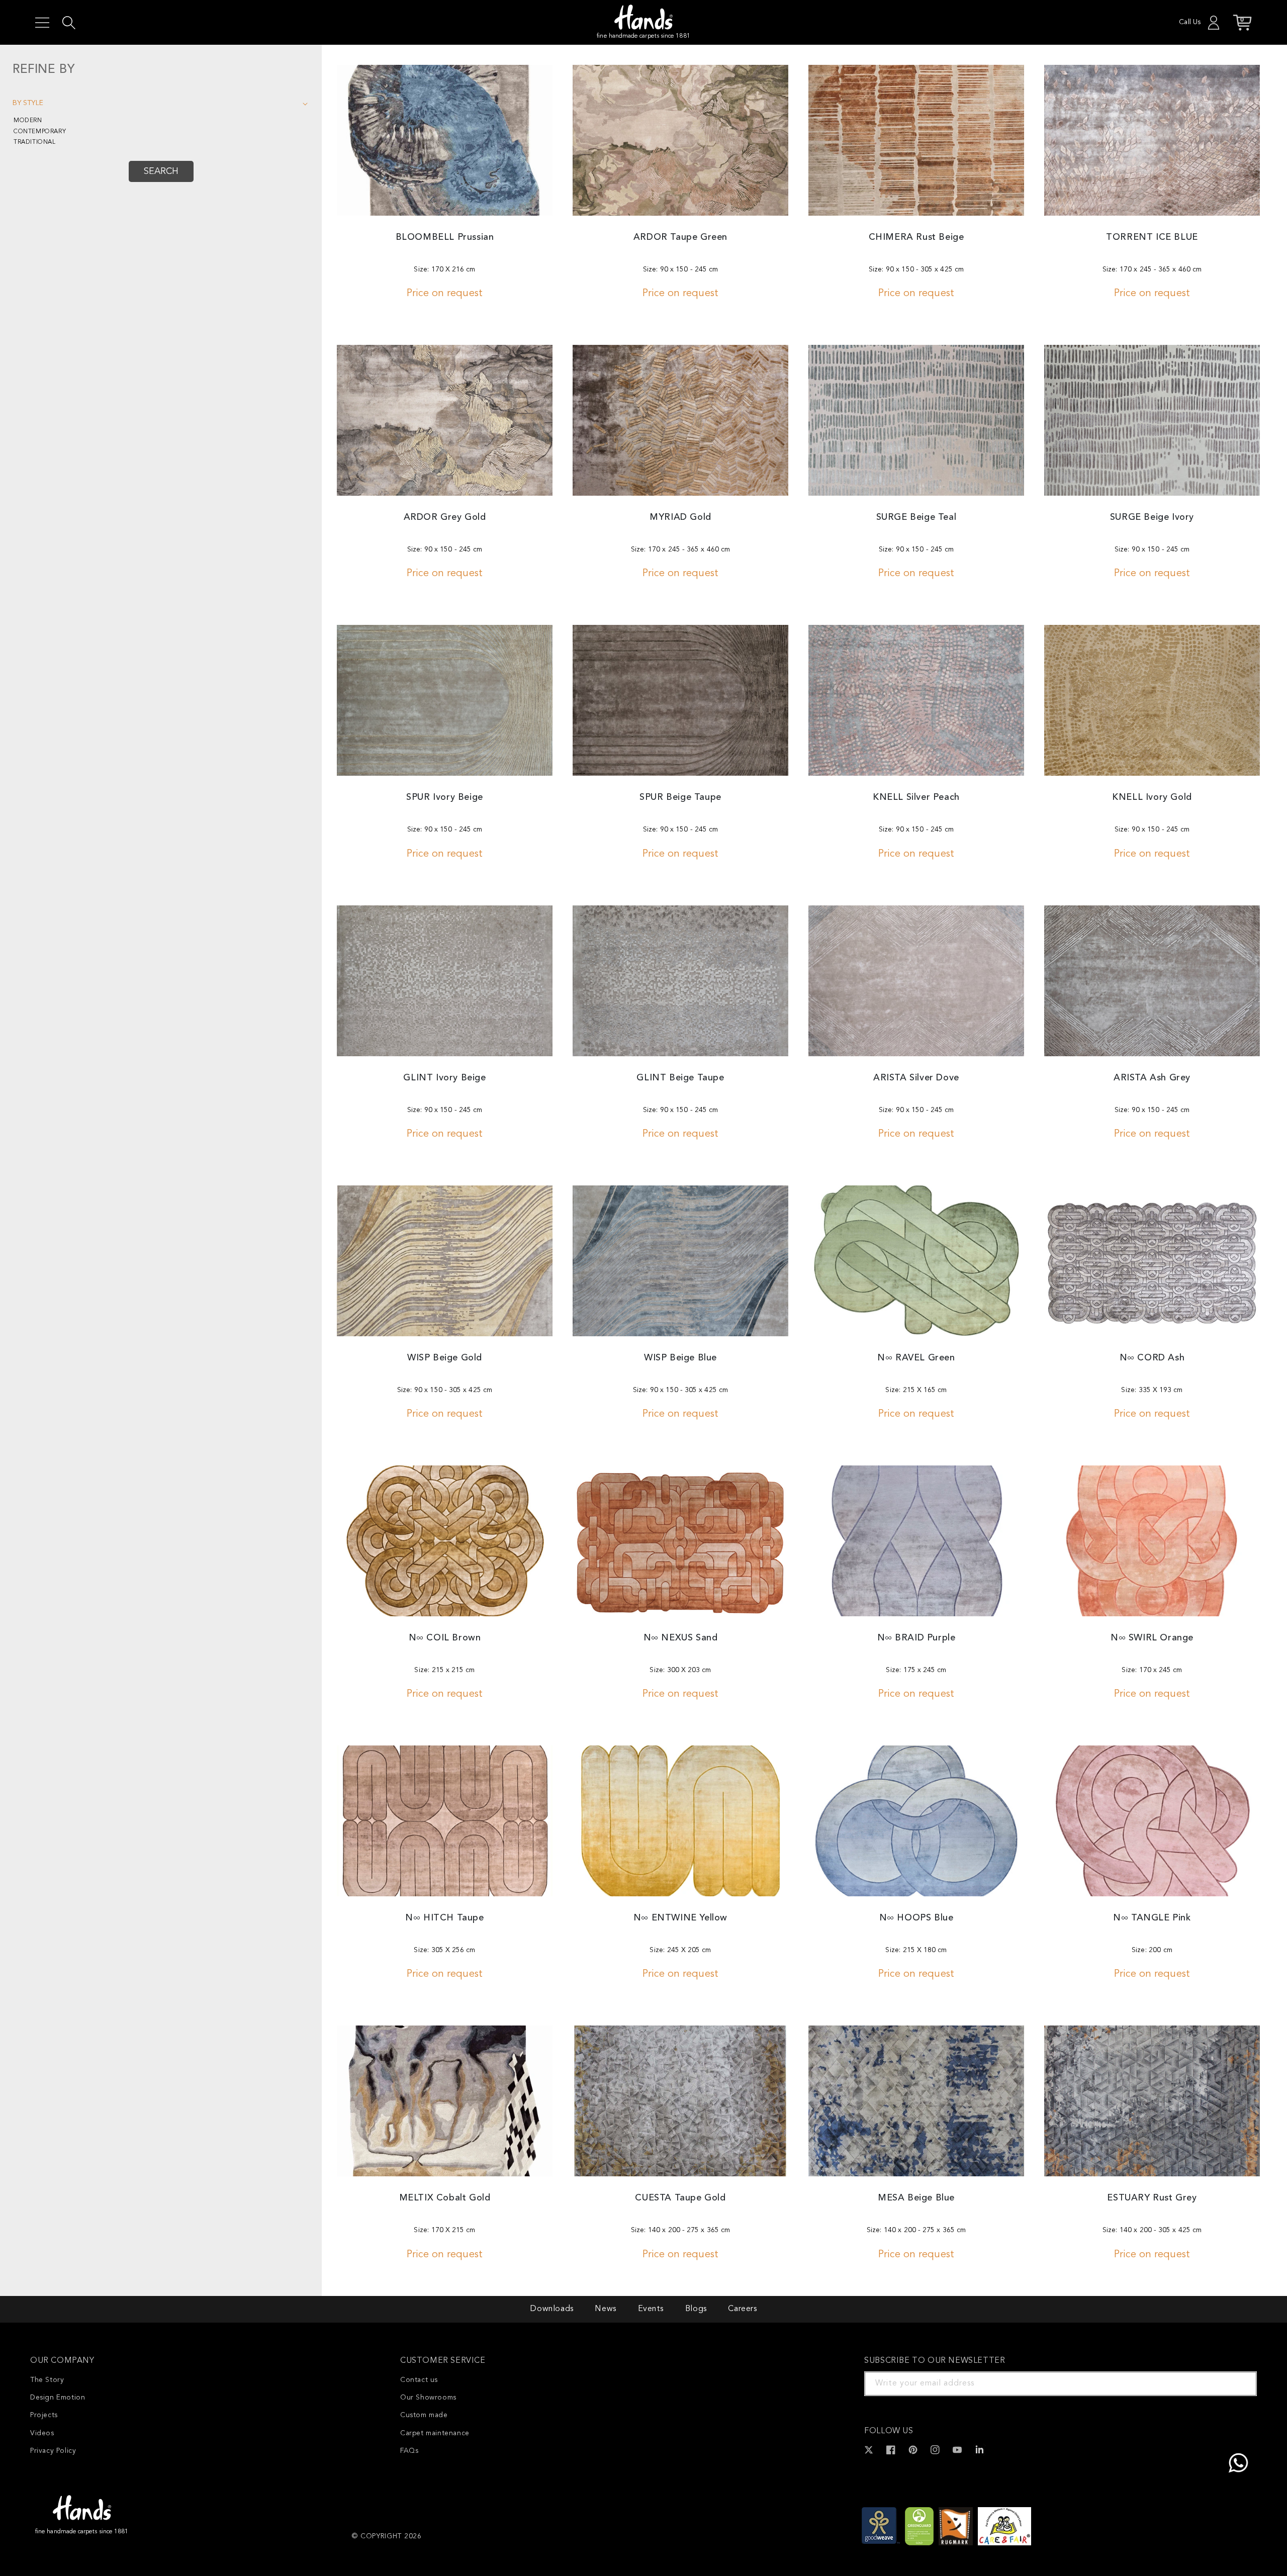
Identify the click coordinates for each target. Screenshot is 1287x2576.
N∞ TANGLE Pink (1152, 1918)
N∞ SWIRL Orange (1152, 1638)
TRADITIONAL (35, 142)
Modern (28, 121)
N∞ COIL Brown (445, 1638)
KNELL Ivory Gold (1152, 797)
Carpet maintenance (435, 2433)
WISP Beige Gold (445, 1358)
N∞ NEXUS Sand (681, 1638)
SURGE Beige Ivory (1152, 517)
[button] (42, 23)
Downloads (551, 2309)
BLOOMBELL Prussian (445, 237)
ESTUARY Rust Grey (1152, 2198)
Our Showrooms (428, 2398)
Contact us (419, 2380)
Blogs (696, 2309)
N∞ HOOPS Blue (916, 1918)
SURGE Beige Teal (916, 517)
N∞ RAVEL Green (916, 1358)
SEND (1237, 2383)
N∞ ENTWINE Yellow (680, 1918)
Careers (742, 2309)
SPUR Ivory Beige (445, 797)
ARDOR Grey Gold (445, 517)
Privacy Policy (53, 2451)
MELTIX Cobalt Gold (445, 2198)
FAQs (409, 2451)
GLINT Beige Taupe (680, 1078)
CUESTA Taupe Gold (680, 2198)
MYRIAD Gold (680, 517)
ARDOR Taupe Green (680, 237)
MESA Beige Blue (916, 2198)
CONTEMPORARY (40, 132)
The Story (47, 2380)
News (605, 2309)
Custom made (424, 2415)
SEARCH (161, 171)
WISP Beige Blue (680, 1358)
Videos (42, 2433)
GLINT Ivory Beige (444, 1078)
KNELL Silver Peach (916, 797)
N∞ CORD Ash (1152, 1358)
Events (651, 2309)
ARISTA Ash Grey (1152, 1078)
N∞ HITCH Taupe (444, 1918)
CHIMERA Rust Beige (916, 237)
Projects (44, 2415)
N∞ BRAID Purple (916, 1638)
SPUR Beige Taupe (680, 797)
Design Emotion (58, 2398)
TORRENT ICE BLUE (1152, 237)
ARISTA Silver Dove (916, 1078)
